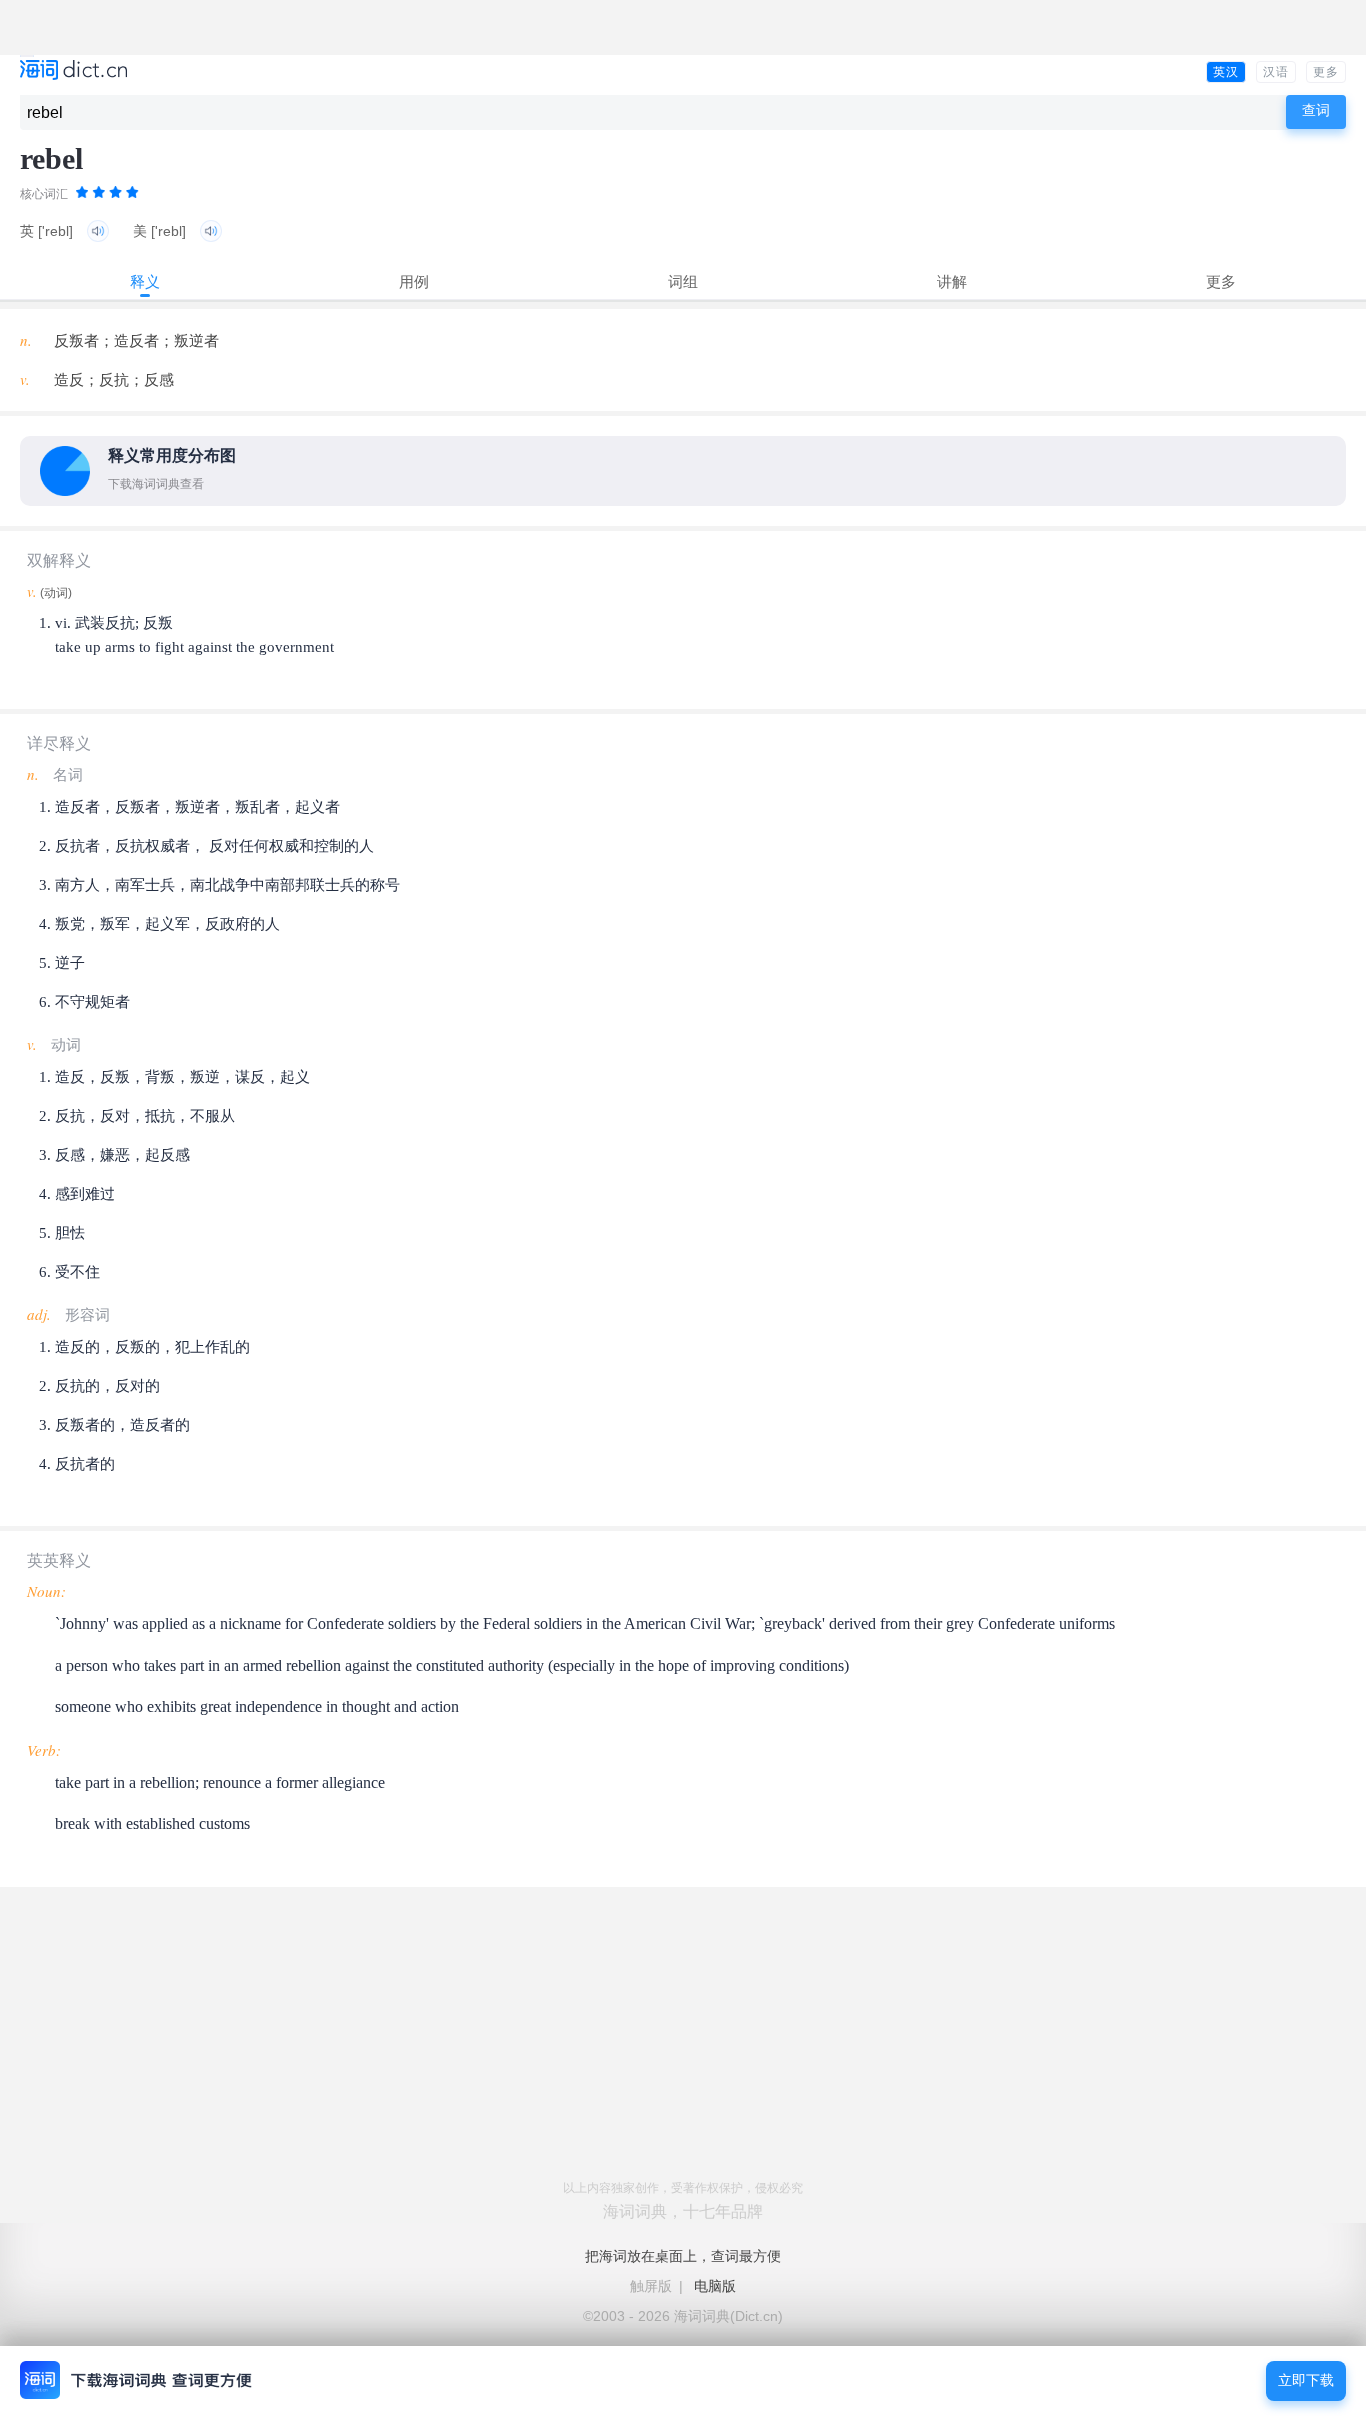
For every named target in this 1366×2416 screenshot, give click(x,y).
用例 (414, 281)
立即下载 (1306, 2380)
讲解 (952, 281)
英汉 (1226, 72)
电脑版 (715, 2286)
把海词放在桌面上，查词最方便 (683, 2256)
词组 (683, 281)
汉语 (1276, 72)
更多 (1326, 72)
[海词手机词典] (73, 71)
